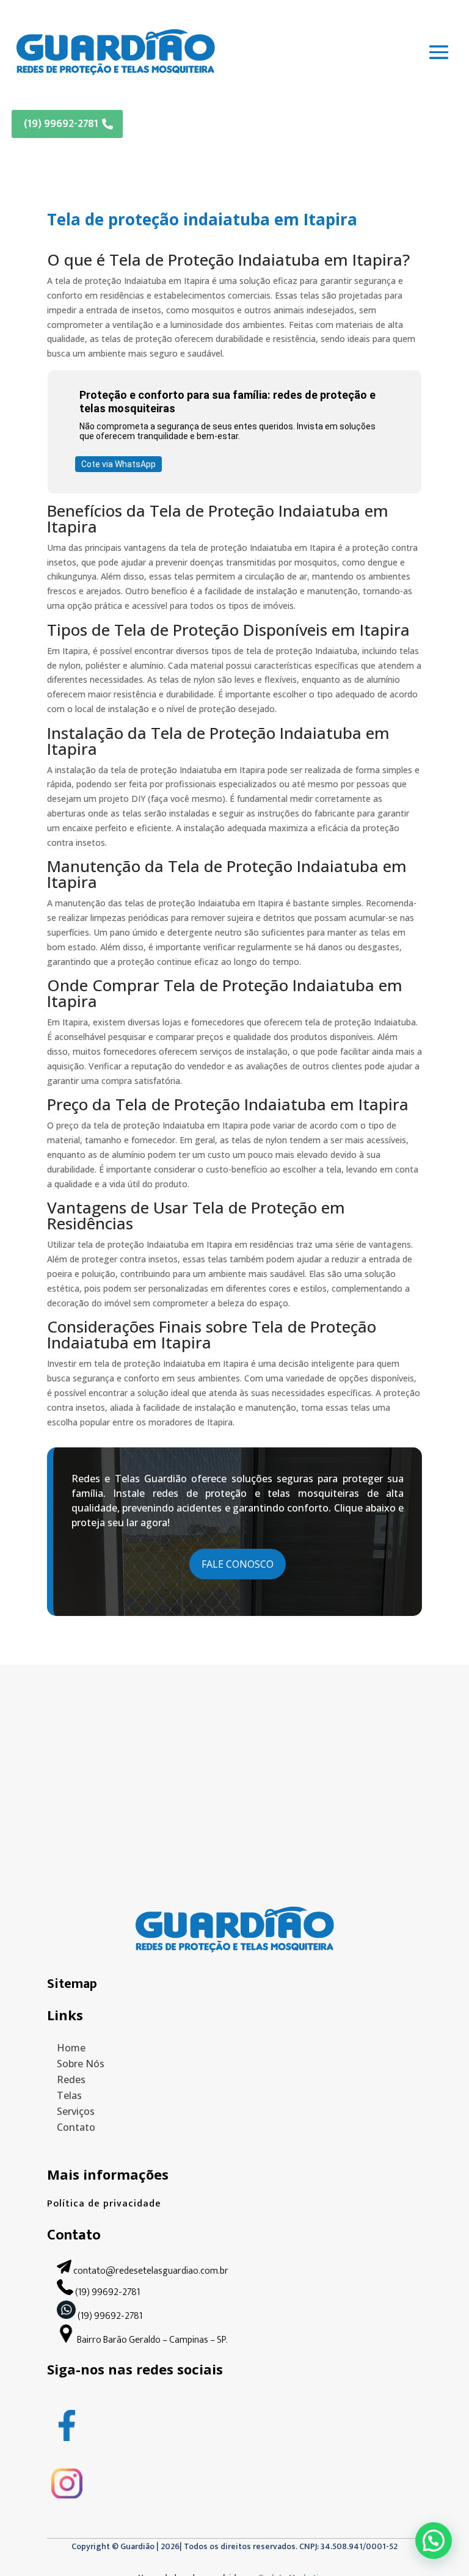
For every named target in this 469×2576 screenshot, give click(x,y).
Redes (71, 2079)
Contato (76, 2127)
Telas (69, 2095)
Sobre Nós (81, 2064)
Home (71, 2048)
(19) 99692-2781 (61, 124)
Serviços (76, 2111)
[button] (434, 2541)
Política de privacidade (104, 2204)
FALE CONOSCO (238, 1564)
